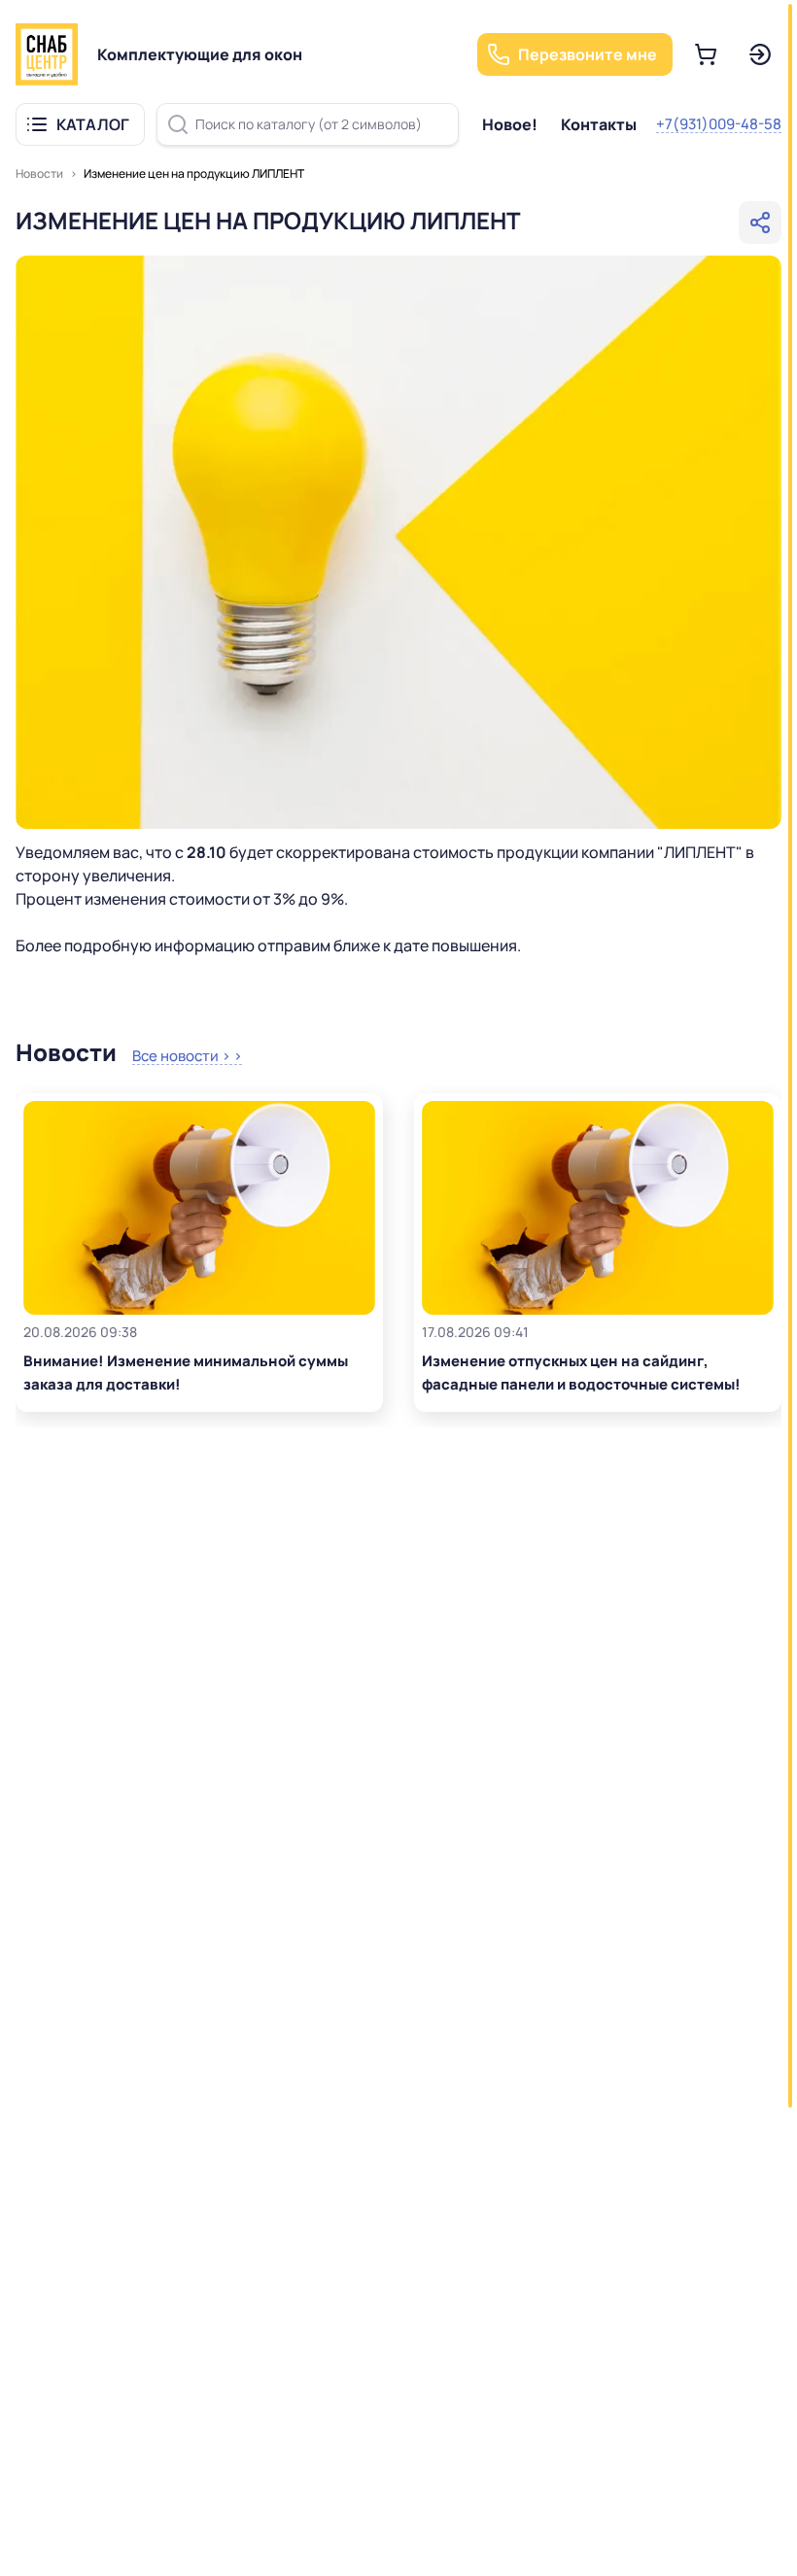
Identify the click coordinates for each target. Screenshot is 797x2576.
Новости (39, 173)
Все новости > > (187, 1056)
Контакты (599, 124)
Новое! (510, 124)
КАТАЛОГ (93, 124)
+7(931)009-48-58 (719, 124)
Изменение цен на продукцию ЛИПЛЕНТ (194, 173)
